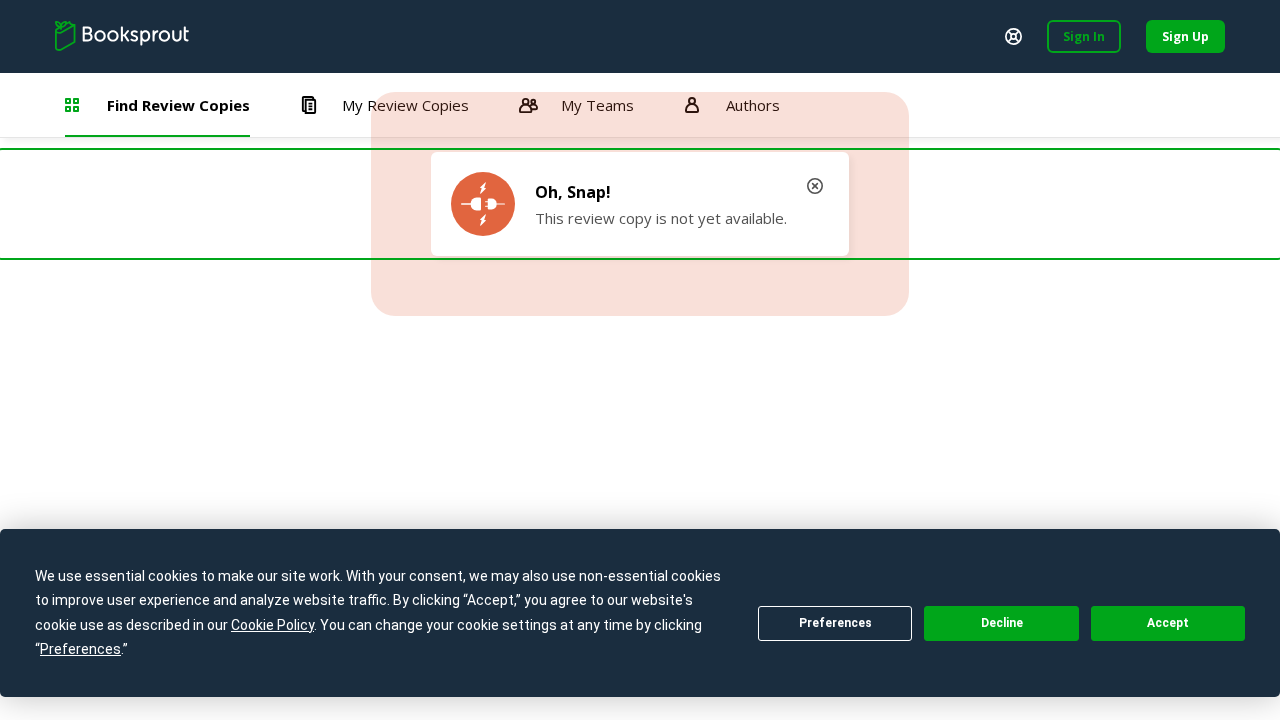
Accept (1168, 623)
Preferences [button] (80, 649)
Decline (1002, 623)
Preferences (835, 623)
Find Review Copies (178, 105)
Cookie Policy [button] (272, 625)
